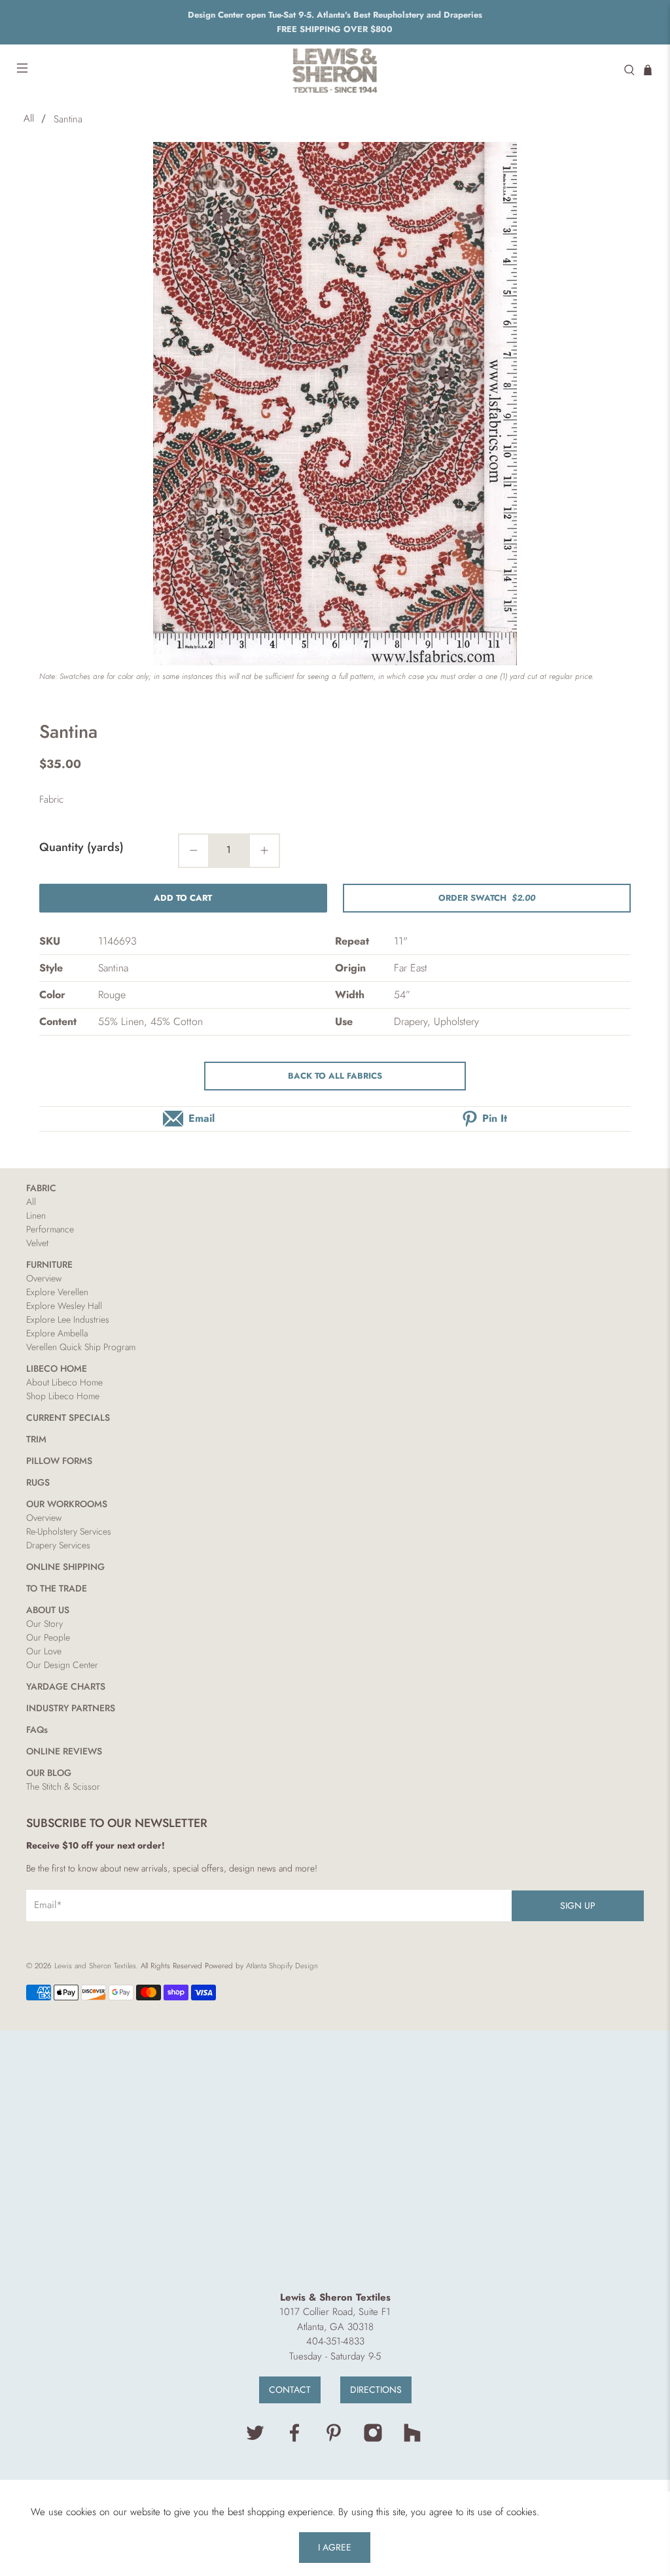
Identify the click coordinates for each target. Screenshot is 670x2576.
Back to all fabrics (335, 1076)
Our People (48, 1637)
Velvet (37, 1243)
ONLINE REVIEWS (64, 1751)
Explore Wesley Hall (64, 1306)
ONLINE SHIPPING (65, 1567)
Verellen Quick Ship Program (81, 1347)
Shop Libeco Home (63, 1396)
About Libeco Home (64, 1382)
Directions (376, 2390)
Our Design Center (62, 1665)
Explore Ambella (57, 1333)
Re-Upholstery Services (69, 1531)
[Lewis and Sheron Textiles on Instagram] (373, 2439)
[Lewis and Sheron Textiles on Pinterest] (334, 2439)
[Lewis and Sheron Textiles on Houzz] (412, 2439)
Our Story (44, 1624)
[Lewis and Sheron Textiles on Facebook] (294, 2439)
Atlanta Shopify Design (282, 1966)
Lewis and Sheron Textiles (95, 1966)
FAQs (37, 1730)
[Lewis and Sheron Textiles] (335, 70)
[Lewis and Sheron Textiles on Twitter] (255, 2439)
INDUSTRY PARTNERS (71, 1708)
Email (202, 1118)
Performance (50, 1229)
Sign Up (578, 1906)
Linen (36, 1215)
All (29, 119)
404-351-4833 (335, 2341)
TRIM (36, 1439)
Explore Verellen (57, 1292)
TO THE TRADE (57, 1588)
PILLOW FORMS (59, 1461)
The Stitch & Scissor (63, 1786)
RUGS (38, 1482)
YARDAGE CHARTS (66, 1686)
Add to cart (183, 898)
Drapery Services (58, 1545)
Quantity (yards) (81, 847)
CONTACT (290, 2390)
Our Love (44, 1651)
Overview (44, 1278)
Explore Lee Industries (68, 1319)
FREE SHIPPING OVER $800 (335, 29)
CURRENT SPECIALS (68, 1418)
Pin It (495, 1118)
